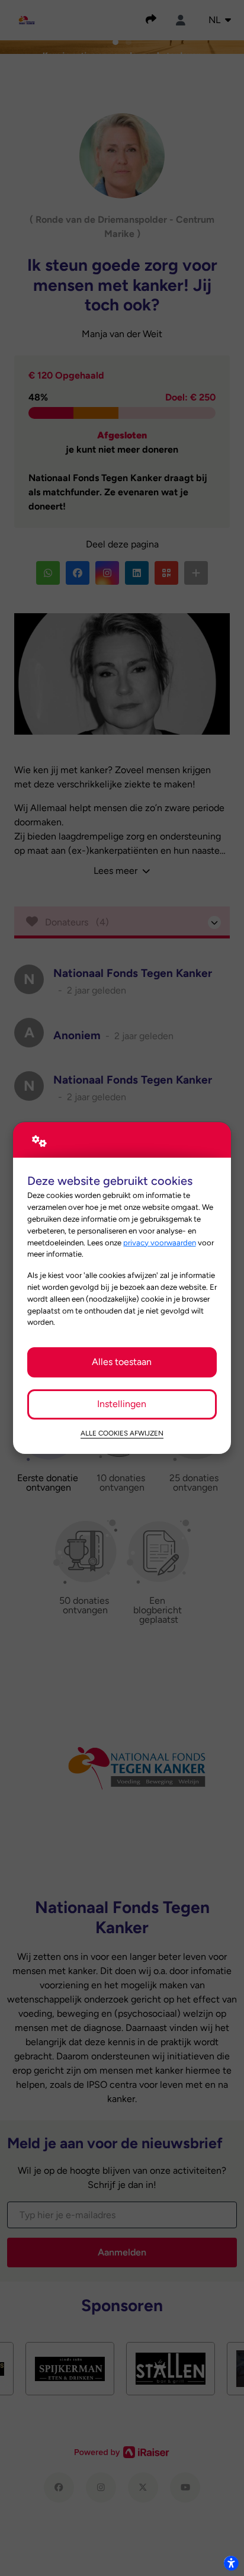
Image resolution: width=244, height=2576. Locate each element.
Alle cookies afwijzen (122, 1433)
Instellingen (122, 1404)
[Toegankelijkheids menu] (231, 2563)
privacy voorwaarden (160, 1242)
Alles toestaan (122, 1362)
